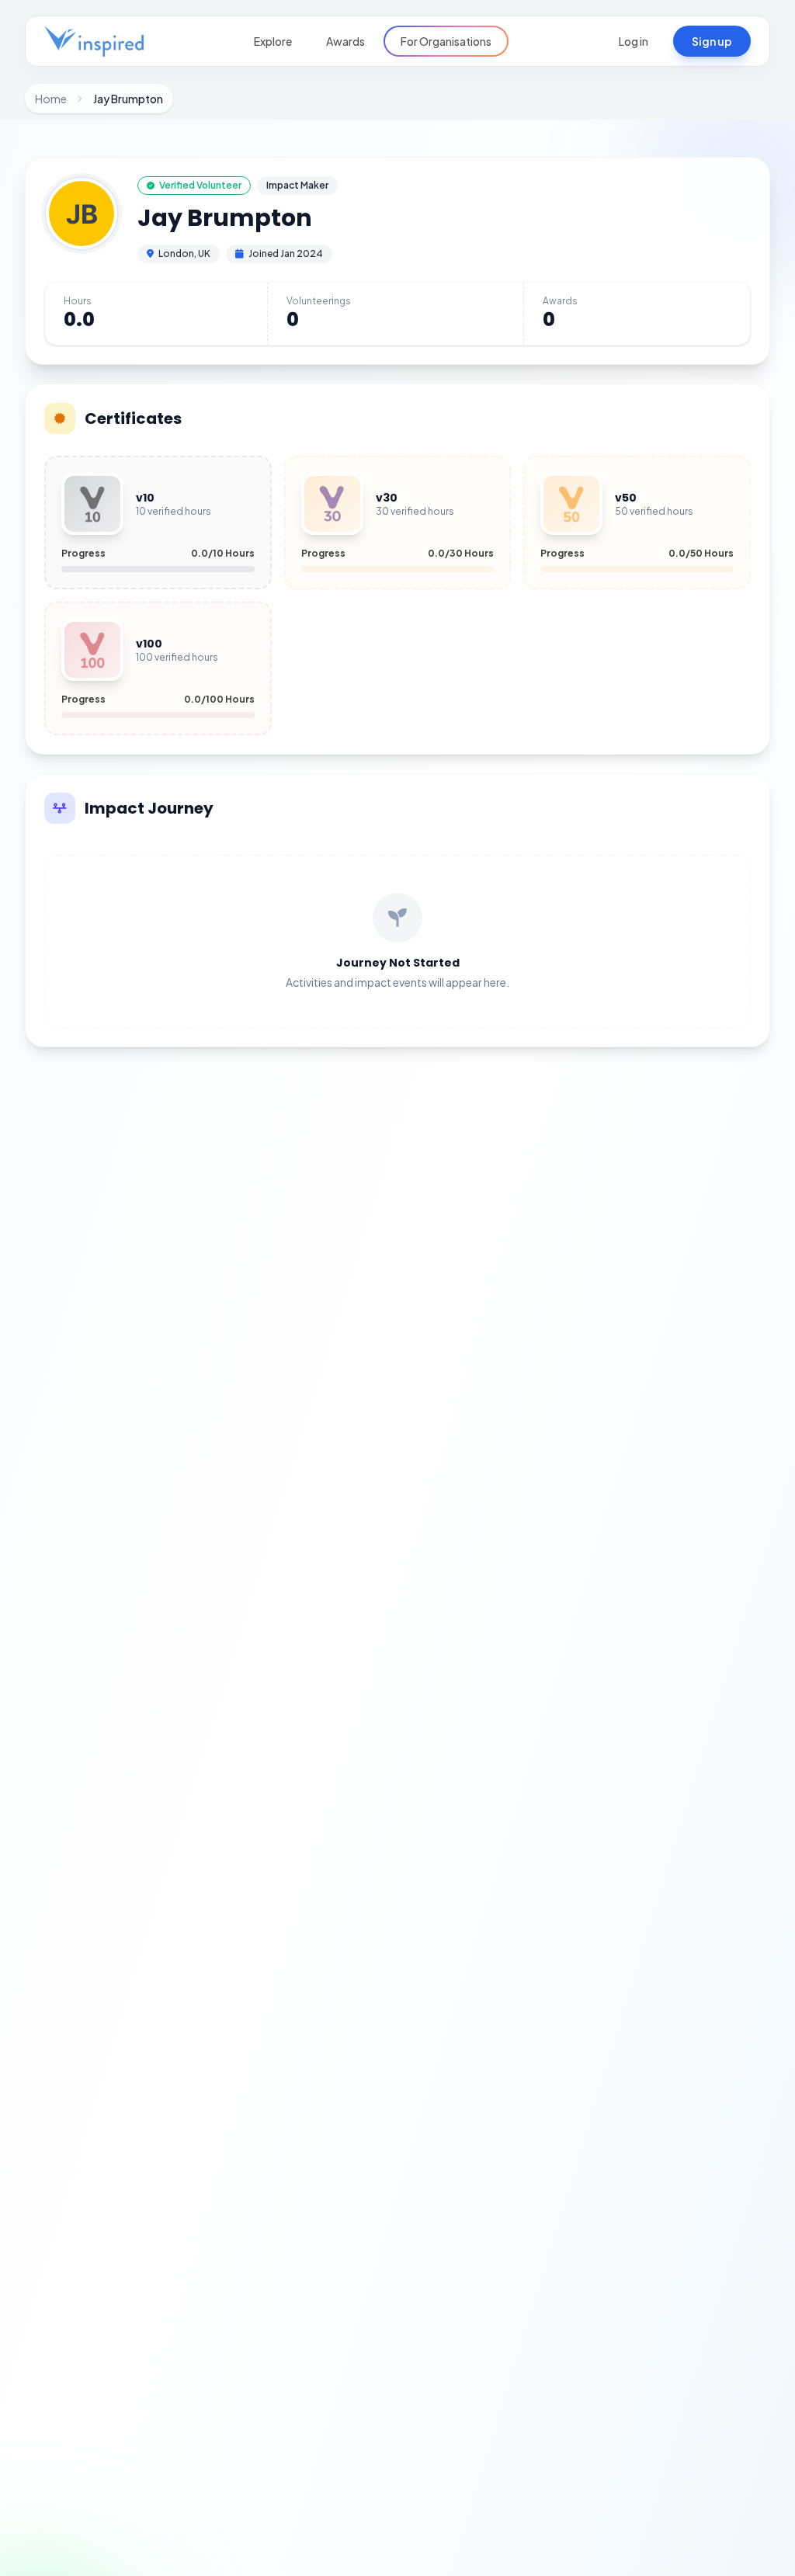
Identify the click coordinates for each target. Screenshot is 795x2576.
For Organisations (446, 41)
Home (51, 99)
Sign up (712, 41)
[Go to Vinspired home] (94, 41)
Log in (634, 41)
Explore (273, 41)
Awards (345, 41)
